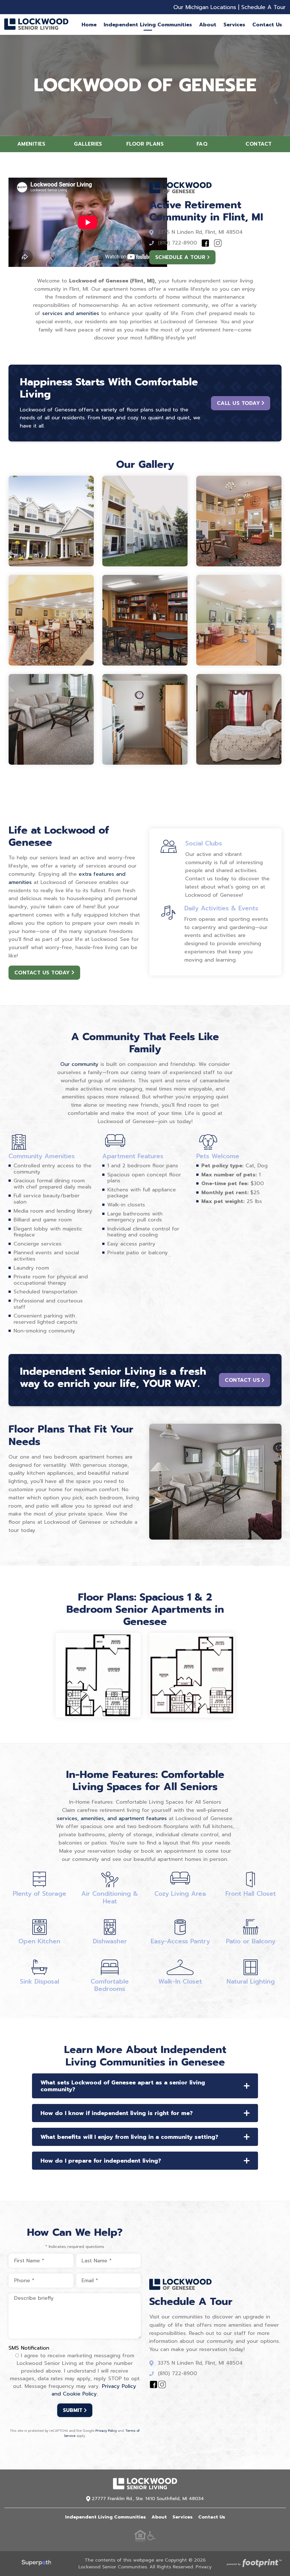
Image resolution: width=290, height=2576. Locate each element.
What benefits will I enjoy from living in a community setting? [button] (129, 2137)
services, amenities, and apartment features (112, 1818)
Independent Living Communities (105, 2517)
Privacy (204, 2567)
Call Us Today (239, 403)
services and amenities (71, 313)
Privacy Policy (106, 2431)
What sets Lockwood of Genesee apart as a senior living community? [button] (123, 2086)
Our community (79, 1064)
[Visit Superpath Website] (36, 2564)
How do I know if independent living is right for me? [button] (117, 2113)
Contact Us (242, 1380)
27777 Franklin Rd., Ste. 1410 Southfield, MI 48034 (148, 2499)
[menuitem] (89, 25)
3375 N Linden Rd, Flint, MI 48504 (200, 232)
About (159, 2517)
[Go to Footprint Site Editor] (254, 2564)
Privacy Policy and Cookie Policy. (94, 2390)
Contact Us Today (42, 973)
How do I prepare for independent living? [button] (101, 2161)
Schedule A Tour (264, 7)
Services (183, 2517)
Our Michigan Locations (205, 7)
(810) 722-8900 (178, 243)
